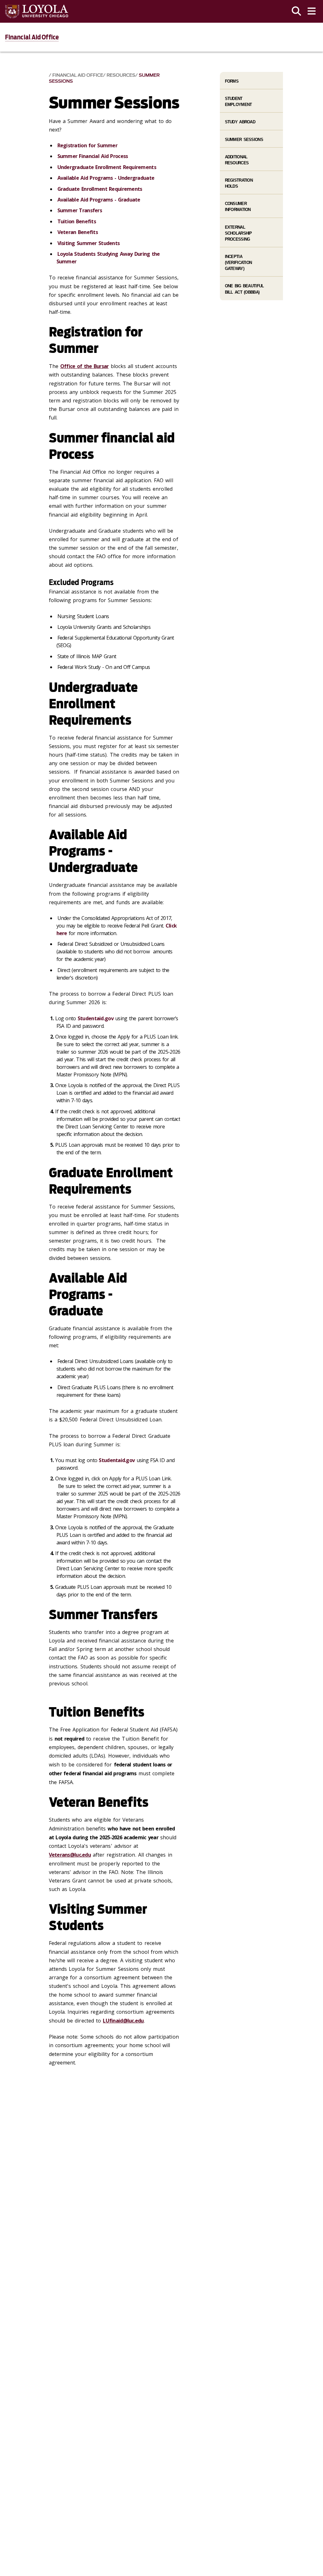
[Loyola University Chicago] (37, 12)
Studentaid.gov (96, 1018)
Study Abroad (240, 122)
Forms (232, 81)
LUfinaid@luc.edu (123, 2021)
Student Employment (238, 102)
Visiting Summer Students (89, 243)
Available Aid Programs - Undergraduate (106, 178)
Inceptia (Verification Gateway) (238, 263)
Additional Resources (237, 160)
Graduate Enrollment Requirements (100, 189)
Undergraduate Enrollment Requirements (107, 167)
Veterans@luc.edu (70, 1855)
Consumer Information (238, 207)
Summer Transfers (80, 210)
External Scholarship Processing (238, 233)
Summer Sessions (244, 140)
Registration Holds (239, 183)
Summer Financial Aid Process (93, 156)
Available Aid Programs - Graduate (99, 200)
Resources (121, 75)
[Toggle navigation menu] (312, 11)
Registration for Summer (87, 145)
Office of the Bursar (85, 366)
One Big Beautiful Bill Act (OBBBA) (244, 289)
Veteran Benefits (78, 232)
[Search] (297, 11)
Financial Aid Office (32, 37)
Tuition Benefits (77, 221)
